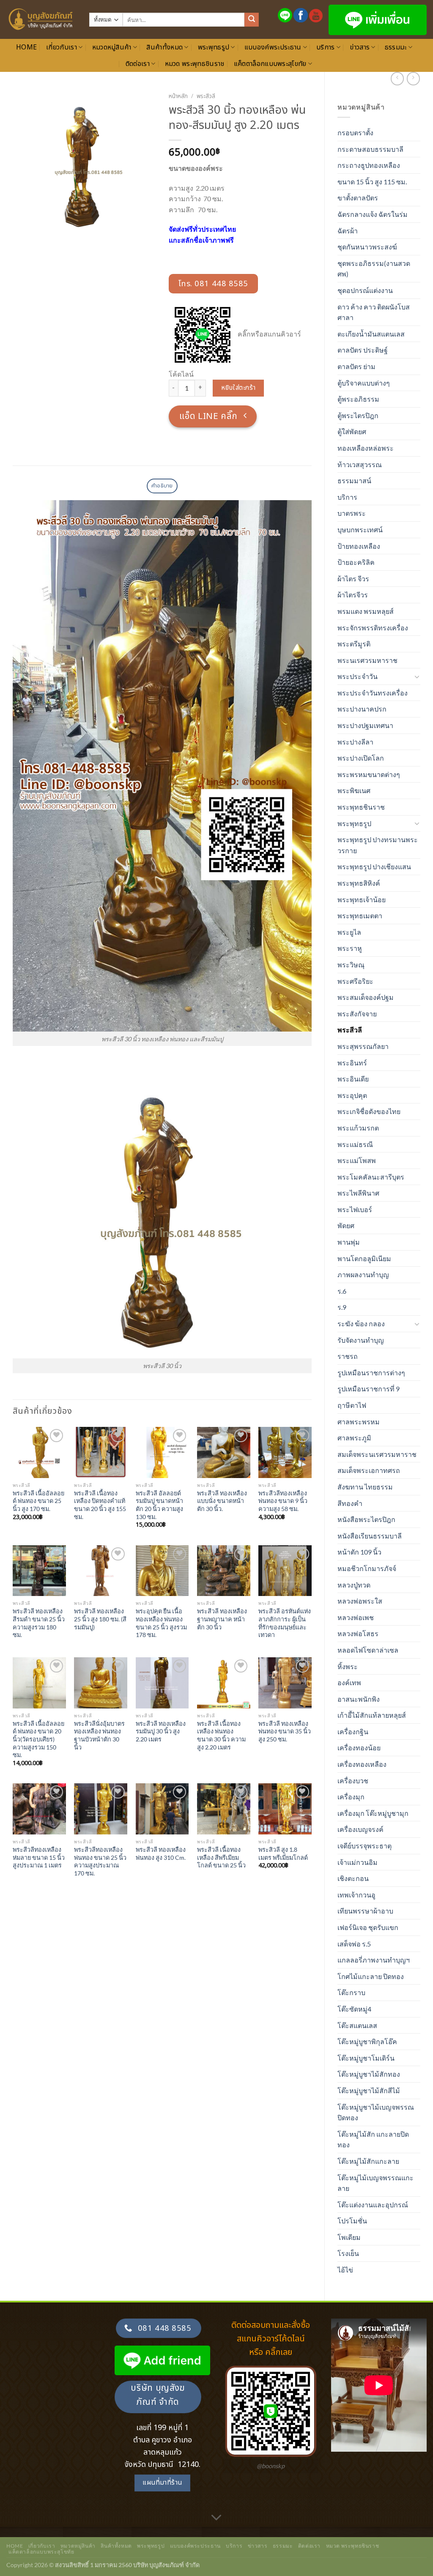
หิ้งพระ (348, 1666)
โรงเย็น (348, 2253)
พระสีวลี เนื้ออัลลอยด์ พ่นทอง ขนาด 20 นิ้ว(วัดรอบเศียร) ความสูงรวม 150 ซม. (38, 1739)
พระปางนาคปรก (362, 709)
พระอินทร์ (352, 1063)
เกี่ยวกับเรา (62, 47)
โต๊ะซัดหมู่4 (354, 2009)
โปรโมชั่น (352, 2221)
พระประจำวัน (358, 676)
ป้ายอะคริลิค (356, 562)
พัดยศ (346, 1225)
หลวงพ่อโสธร (358, 1633)
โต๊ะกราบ (351, 1992)
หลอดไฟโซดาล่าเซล (368, 1650)
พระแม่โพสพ (357, 1160)
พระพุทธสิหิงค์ (359, 883)
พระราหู (350, 948)
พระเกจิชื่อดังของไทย (369, 1111)
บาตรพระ (352, 513)
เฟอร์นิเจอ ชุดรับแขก (368, 1927)
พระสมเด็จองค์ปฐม (366, 997)
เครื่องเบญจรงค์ (360, 1829)
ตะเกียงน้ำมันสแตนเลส (371, 334)
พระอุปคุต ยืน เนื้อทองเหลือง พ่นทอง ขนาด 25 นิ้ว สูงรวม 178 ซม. (161, 1623)
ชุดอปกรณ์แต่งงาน (365, 290)
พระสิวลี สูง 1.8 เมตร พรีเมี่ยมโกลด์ (283, 1853)
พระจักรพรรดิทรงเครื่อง (373, 628)
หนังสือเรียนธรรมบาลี (370, 1536)
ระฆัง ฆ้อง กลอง (361, 1324)
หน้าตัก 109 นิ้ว (359, 1552)
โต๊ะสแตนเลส (357, 2025)
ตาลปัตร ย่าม (356, 366)
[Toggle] (417, 676)
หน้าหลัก (178, 96)
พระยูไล (349, 932)
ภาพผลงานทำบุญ (363, 1274)
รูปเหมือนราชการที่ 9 (369, 1389)
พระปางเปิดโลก (361, 758)
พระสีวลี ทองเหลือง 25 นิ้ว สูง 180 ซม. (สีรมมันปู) (100, 1619)
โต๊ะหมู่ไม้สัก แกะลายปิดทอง (373, 2139)
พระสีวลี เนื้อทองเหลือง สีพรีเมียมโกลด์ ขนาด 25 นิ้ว (221, 1857)
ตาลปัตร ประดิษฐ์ (363, 350)
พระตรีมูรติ (354, 644)
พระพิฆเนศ (354, 790)
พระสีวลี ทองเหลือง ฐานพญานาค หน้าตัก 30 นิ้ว (222, 1619)
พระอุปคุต (352, 1095)
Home (26, 47)
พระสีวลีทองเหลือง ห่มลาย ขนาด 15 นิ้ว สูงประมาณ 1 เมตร (39, 1857)
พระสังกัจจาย (357, 1014)
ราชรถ (348, 1356)
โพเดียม (349, 2237)
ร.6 (342, 1291)
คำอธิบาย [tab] (162, 486)
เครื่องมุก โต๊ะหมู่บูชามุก (373, 1813)
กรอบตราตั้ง (355, 133)
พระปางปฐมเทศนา (365, 725)
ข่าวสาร (360, 47)
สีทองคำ (350, 1503)
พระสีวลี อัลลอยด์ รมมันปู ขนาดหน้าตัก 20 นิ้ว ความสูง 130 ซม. (159, 1505)
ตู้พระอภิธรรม (358, 399)
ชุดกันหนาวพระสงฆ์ (367, 247)
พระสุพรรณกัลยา (363, 1046)
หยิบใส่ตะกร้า (238, 388)
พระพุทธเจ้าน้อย (362, 899)
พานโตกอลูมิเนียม (364, 1258)
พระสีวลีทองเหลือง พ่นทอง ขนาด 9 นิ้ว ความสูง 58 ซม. (283, 1501)
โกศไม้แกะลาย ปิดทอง (371, 1976)
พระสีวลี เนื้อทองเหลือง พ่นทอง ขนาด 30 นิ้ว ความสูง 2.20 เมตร (221, 1735)
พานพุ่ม (349, 1242)
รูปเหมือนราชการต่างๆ (371, 1373)
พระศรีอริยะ (355, 981)
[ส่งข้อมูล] (252, 20)
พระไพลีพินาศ (358, 1193)
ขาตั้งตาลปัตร (358, 198)
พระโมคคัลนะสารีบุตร (371, 1177)
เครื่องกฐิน (353, 1731)
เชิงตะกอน (353, 1878)
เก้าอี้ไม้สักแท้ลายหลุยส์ (372, 1715)
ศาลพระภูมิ (354, 1438)
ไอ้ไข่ (345, 2270)
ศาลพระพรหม (359, 1422)
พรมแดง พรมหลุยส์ (366, 611)
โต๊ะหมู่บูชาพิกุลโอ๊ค (367, 2041)
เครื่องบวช (353, 1781)
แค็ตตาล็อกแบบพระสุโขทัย (270, 64)
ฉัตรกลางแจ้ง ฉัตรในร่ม (373, 214)
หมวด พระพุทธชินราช (195, 64)
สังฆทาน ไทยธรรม (365, 1487)
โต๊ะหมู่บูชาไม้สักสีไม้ (369, 2090)
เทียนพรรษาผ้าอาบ (365, 1911)
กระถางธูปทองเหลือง (369, 165)
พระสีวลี (350, 1030)
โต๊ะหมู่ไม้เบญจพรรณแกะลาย (375, 2183)
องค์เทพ (349, 1682)
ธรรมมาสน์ (354, 480)
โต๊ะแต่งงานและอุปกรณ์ (373, 2205)
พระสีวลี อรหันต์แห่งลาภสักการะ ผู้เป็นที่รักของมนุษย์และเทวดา (285, 1623)
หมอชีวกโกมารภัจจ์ (367, 1568)
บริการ (326, 47)
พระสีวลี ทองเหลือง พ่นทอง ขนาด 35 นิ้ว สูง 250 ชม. (285, 1731)
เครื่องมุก (351, 1797)
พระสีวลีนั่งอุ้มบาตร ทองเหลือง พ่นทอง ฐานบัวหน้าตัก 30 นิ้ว (99, 1735)
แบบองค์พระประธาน (273, 47)
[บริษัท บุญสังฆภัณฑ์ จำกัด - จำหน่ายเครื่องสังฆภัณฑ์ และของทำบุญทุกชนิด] (41, 19)
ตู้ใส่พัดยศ (352, 431)
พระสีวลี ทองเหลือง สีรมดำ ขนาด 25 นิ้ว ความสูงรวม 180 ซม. (39, 1623)
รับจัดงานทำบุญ (361, 1340)
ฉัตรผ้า (348, 231)
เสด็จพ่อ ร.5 (354, 1944)
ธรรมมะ (396, 47)
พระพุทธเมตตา (360, 916)
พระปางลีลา (355, 742)
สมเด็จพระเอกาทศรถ (369, 1470)
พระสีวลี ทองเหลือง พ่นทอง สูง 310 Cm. (161, 1853)
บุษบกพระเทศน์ (360, 530)
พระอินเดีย (353, 1079)
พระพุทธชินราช (361, 807)
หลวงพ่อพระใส (360, 1601)
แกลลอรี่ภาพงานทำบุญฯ (374, 1960)
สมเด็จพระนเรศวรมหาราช (377, 1454)
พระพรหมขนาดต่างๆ (369, 774)
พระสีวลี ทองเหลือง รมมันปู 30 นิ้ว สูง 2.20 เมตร (161, 1731)
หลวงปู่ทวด (354, 1585)
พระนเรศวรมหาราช (367, 660)
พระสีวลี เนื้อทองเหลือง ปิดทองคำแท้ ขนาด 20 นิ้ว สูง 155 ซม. (100, 1505)
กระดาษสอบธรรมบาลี (370, 149)
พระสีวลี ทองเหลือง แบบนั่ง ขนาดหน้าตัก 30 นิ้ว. (222, 1501)
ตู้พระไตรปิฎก (358, 415)
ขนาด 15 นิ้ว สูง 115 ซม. (372, 182)
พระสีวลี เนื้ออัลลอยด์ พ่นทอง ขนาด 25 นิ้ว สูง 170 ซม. (38, 1501)
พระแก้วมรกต (358, 1128)
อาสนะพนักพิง (359, 1699)
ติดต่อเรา (138, 64)
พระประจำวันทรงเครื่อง (373, 693)
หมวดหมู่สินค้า (112, 47)
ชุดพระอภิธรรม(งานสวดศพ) (374, 269)
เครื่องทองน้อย (359, 1748)
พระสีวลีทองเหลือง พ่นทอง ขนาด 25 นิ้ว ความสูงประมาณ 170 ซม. (100, 1861)
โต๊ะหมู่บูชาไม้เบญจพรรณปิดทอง (376, 2112)
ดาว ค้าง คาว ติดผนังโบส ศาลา (374, 312)
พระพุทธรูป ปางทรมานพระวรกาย (378, 845)
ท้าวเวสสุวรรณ (360, 464)
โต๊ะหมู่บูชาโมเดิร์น (366, 2058)
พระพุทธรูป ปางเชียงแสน (374, 866)
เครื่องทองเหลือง (362, 1764)
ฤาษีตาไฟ (352, 1405)
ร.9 (342, 1307)
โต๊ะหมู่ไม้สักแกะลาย (368, 2161)
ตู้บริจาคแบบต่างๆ (364, 383)
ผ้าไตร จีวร (353, 579)
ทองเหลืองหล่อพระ (366, 448)
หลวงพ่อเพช (356, 1617)
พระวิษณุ (351, 965)
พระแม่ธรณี (355, 1144)
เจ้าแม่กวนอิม (358, 1862)
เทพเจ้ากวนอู (356, 1895)
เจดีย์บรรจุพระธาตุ (364, 1846)
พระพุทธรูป (214, 47)
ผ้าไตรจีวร (353, 595)
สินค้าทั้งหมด (164, 47)
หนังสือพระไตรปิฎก (366, 1519)
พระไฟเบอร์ (355, 1209)
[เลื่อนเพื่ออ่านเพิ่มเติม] (216, 2518)
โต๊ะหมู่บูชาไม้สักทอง (369, 2074)
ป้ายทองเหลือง (359, 546)
